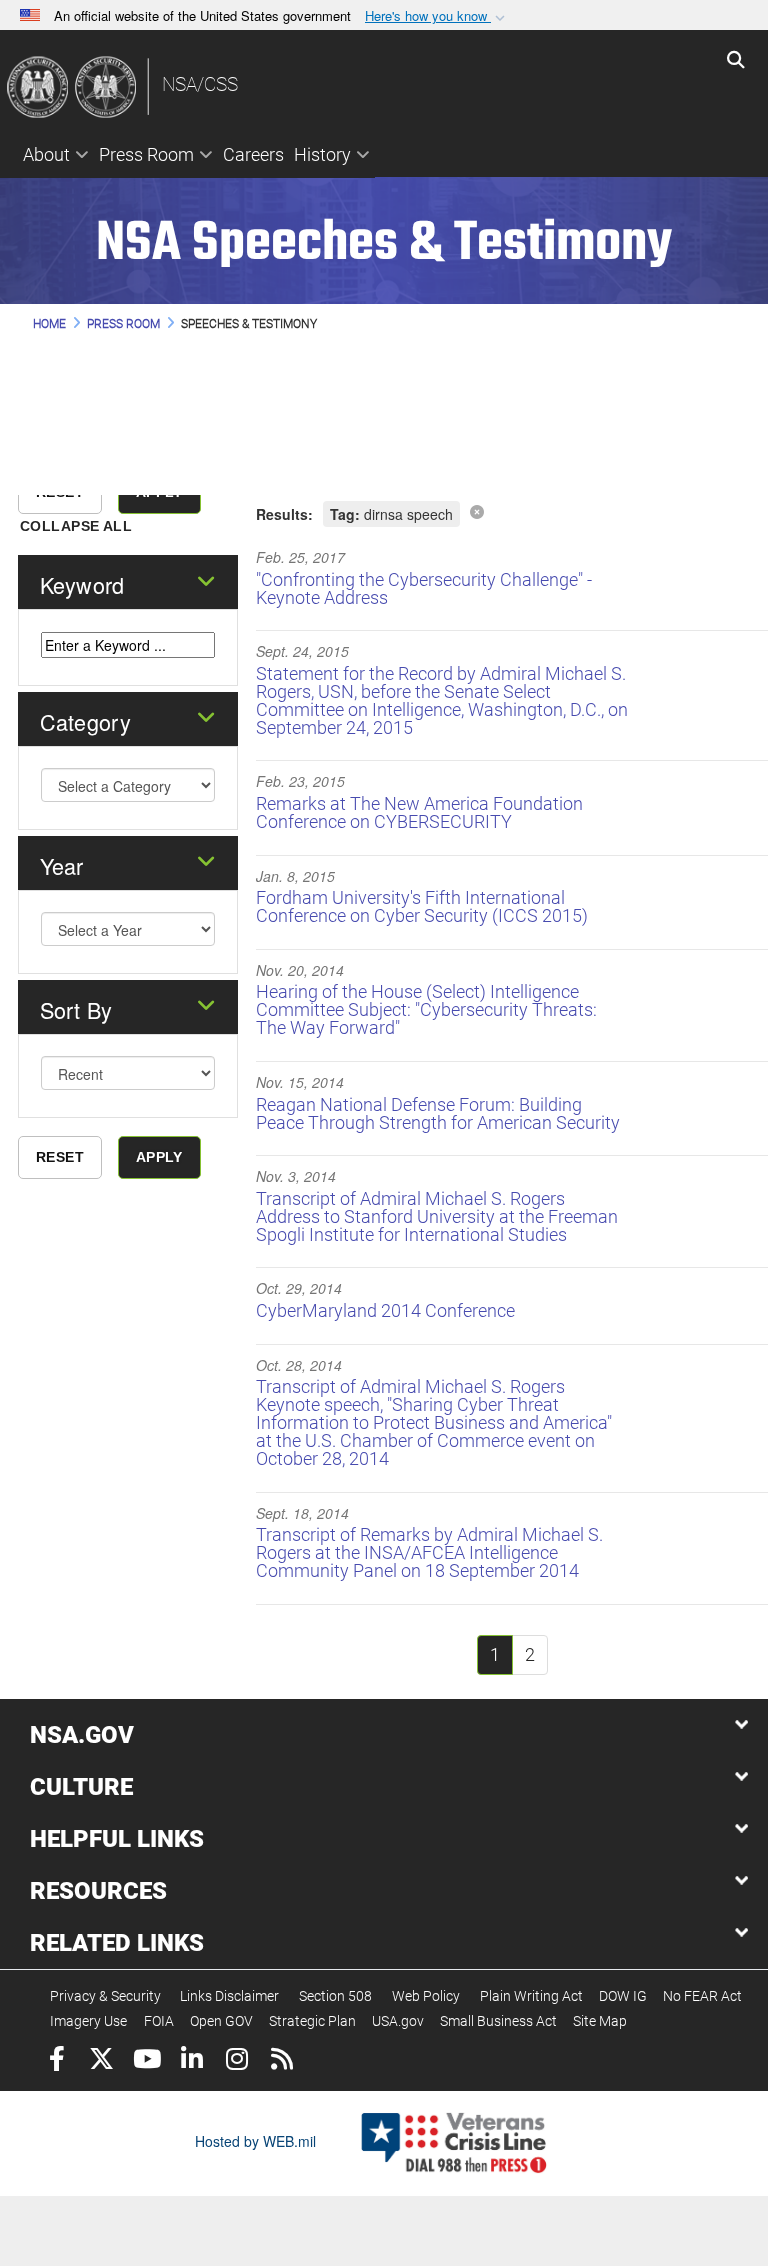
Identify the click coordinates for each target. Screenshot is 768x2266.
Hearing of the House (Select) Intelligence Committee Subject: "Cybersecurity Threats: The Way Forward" (426, 1009)
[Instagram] (236, 2061)
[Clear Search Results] (477, 511)
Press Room (146, 154)
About (46, 154)
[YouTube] (146, 2061)
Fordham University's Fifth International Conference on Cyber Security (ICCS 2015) (422, 906)
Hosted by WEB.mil (255, 2141)
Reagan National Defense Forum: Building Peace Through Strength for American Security (438, 1113)
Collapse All (76, 526)
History (322, 154)
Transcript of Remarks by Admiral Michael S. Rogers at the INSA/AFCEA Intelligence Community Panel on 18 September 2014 (429, 1552)
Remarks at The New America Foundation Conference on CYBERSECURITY (419, 812)
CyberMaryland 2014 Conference (385, 1310)
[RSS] (281, 2061)
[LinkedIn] (191, 2061)
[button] (437, 16)
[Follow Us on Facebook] (56, 2061)
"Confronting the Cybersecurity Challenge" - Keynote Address (424, 588)
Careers (253, 154)
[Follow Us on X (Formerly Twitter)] (101, 2061)
